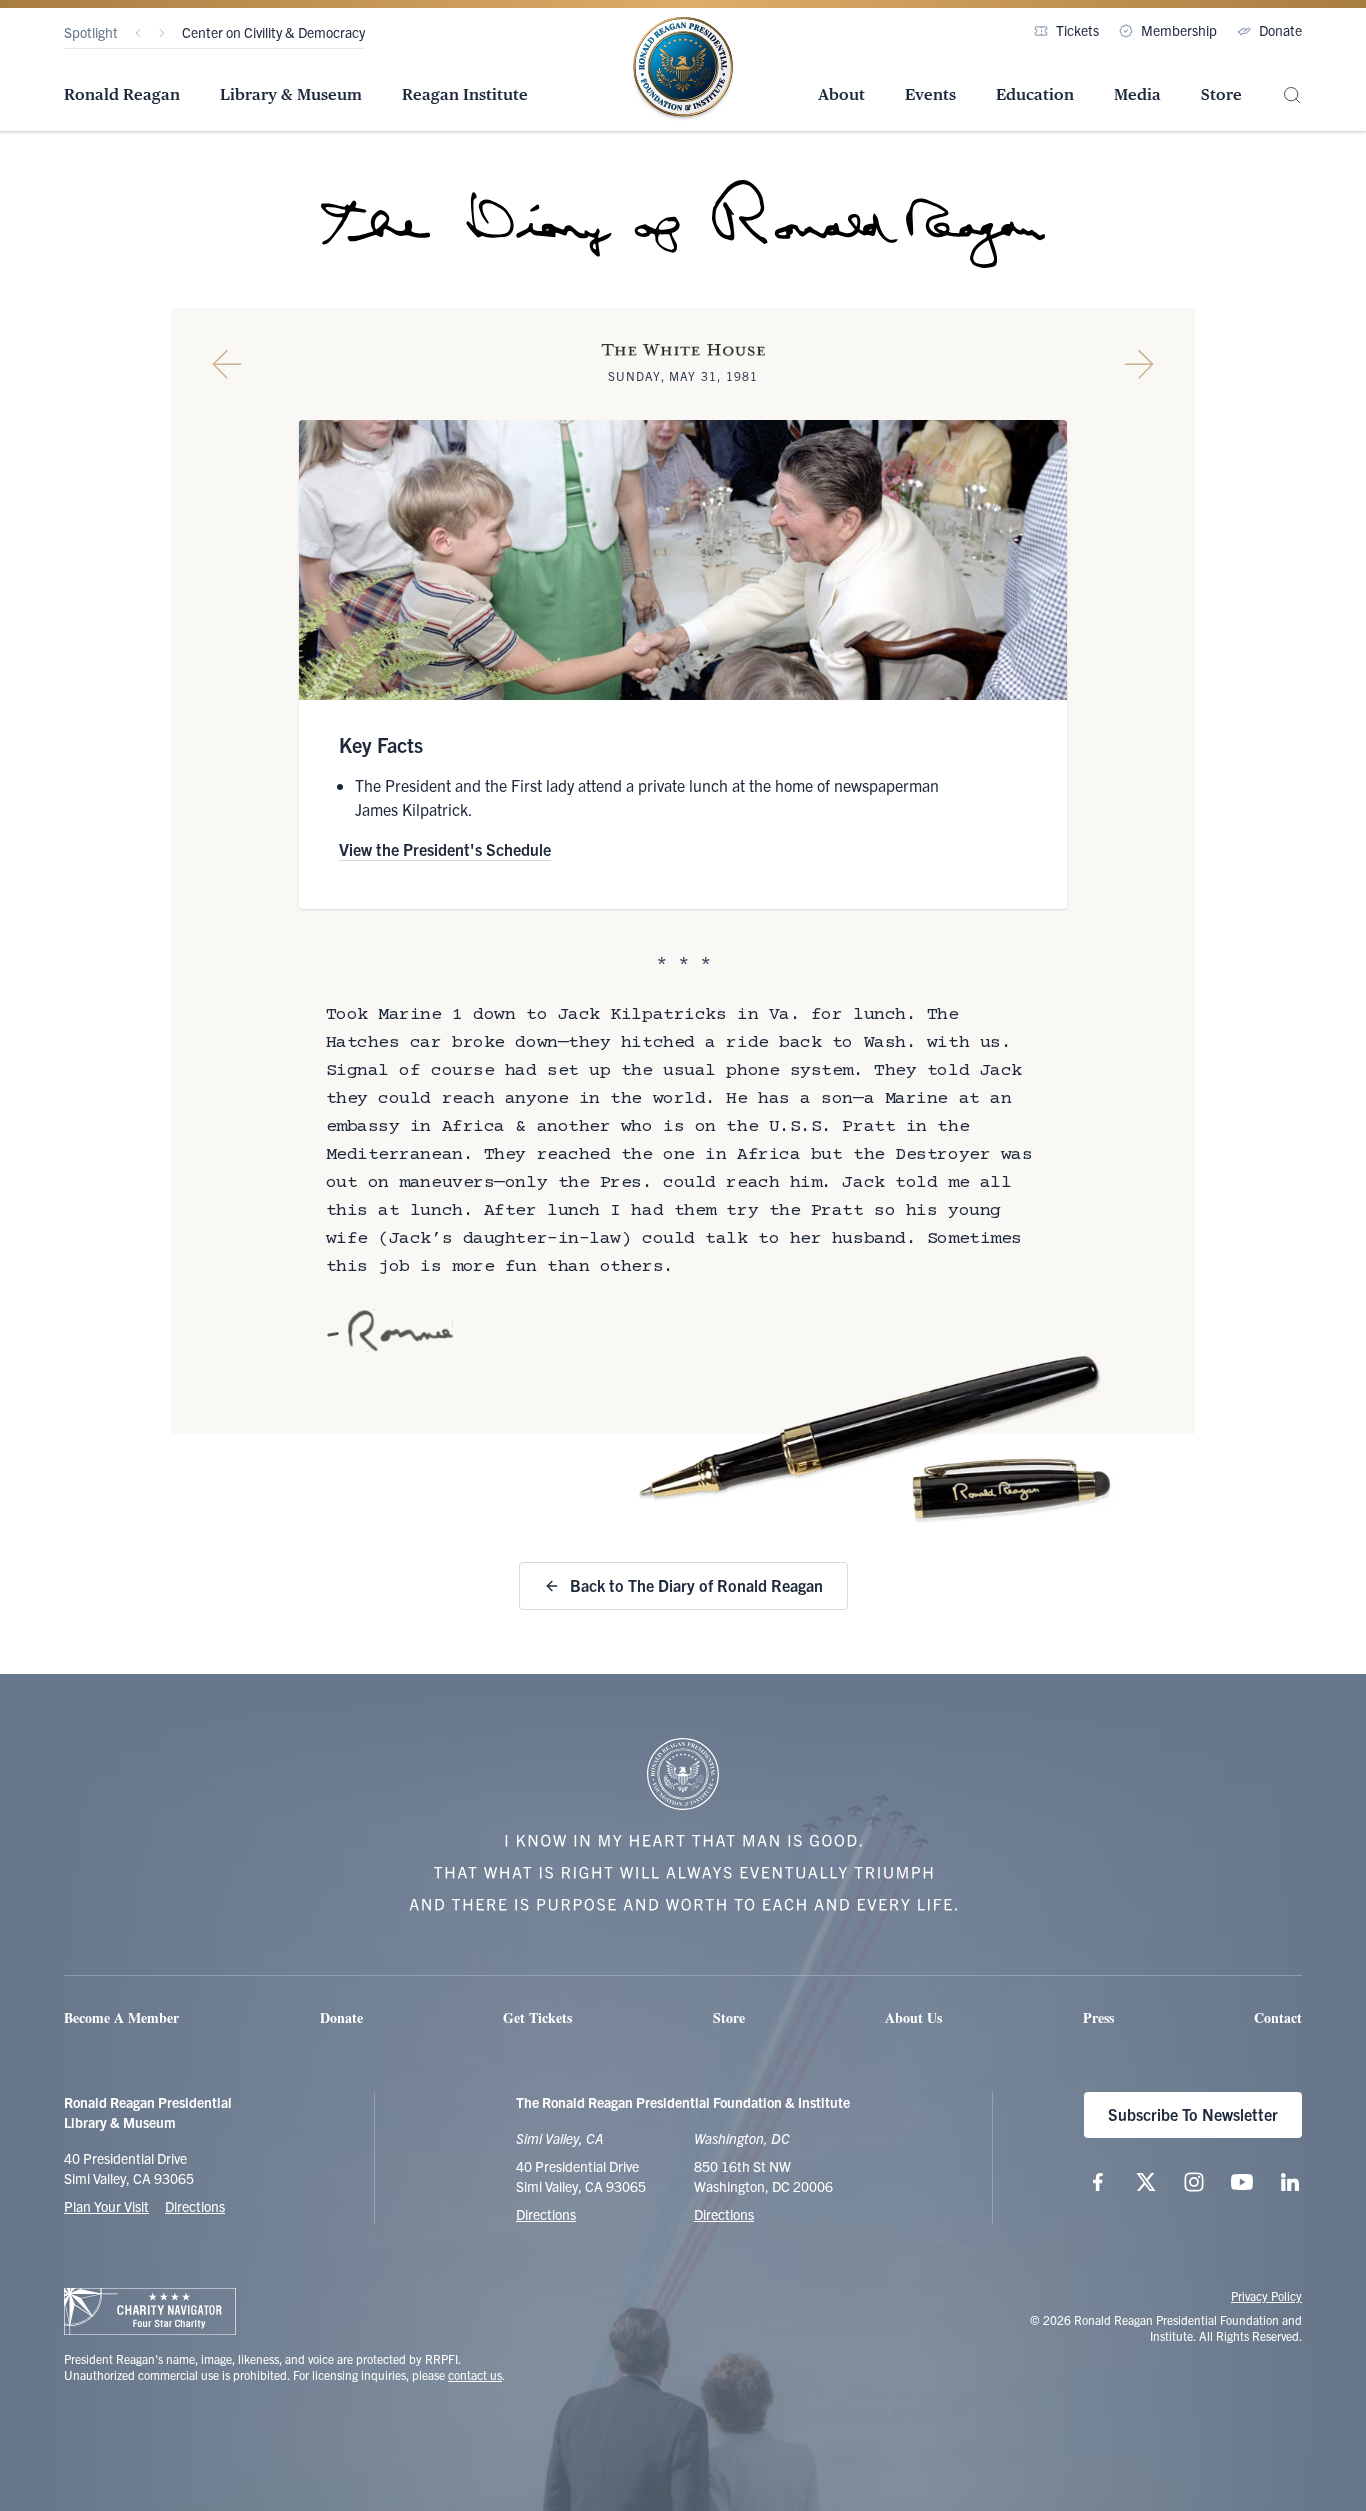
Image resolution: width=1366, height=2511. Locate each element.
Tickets (1077, 30)
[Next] (162, 33)
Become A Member (121, 2017)
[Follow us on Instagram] (1194, 2182)
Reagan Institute (465, 94)
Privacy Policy (1266, 2295)
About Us (913, 2017)
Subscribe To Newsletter (1193, 2114)
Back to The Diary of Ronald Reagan (696, 1585)
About (841, 94)
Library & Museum (291, 94)
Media (1137, 94)
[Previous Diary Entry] (227, 364)
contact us (475, 2374)
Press (1098, 2017)
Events (930, 94)
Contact (1278, 2017)
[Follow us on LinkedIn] (1290, 2182)
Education (1035, 94)
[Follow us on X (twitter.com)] (1146, 2182)
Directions (195, 2206)
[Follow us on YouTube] (1242, 2182)
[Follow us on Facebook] (1098, 2182)
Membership (1179, 30)
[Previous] (138, 33)
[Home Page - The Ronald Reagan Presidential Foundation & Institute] (683, 69)
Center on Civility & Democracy (273, 32)
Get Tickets (537, 2017)
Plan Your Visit (106, 2206)
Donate (1280, 30)
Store (1221, 94)
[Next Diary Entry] (1139, 364)
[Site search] (1292, 95)
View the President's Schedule (445, 849)
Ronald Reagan (122, 94)
